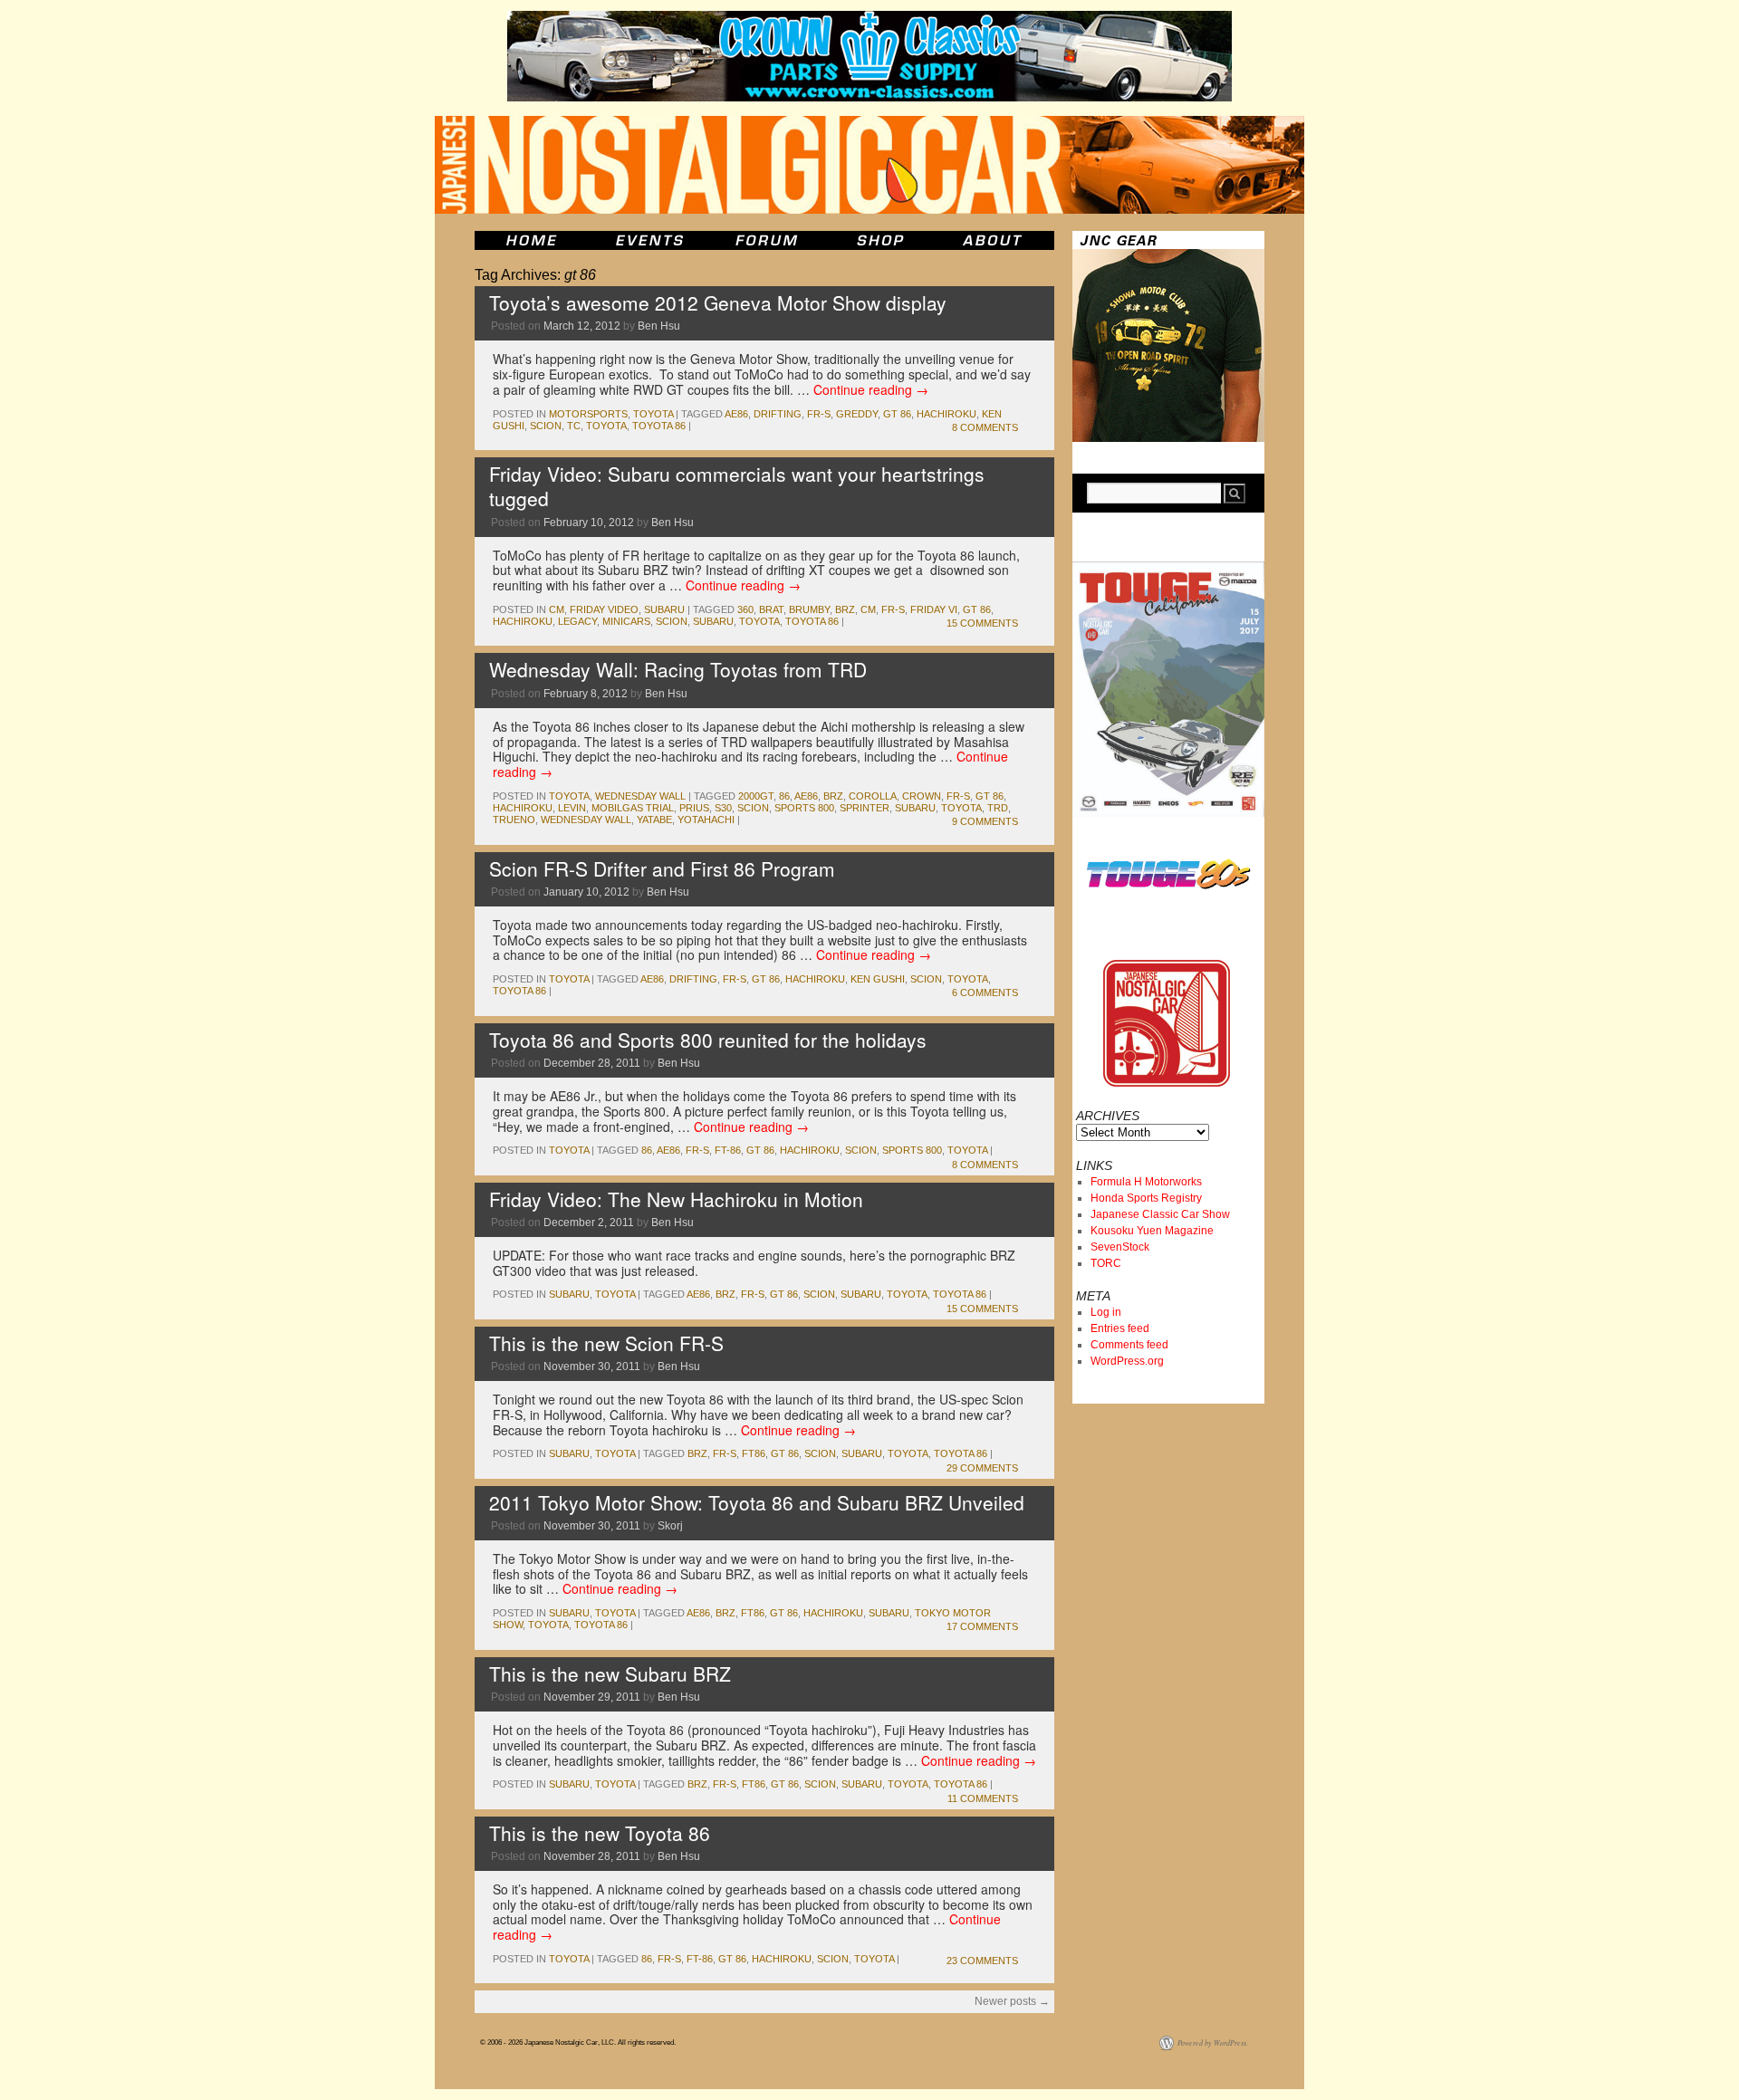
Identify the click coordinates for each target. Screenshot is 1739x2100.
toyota (653, 414)
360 (745, 609)
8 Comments (985, 427)
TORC (1106, 1263)
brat (771, 609)
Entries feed (1120, 1328)
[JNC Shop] (880, 240)
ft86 (754, 1453)
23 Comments (982, 1961)
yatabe (654, 820)
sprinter (865, 808)
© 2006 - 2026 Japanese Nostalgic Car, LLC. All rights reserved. (578, 2042)
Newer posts (1012, 2001)
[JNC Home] (531, 240)
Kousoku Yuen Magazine (1152, 1231)
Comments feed (1129, 1345)
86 (784, 796)
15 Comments (982, 623)
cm (557, 609)
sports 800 (804, 808)
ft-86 (728, 1150)
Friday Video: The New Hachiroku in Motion (676, 1199)
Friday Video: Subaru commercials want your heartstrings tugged (737, 486)
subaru (664, 609)
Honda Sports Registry (1146, 1198)
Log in (1106, 1312)
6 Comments (985, 992)
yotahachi (706, 820)
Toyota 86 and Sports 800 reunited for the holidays (708, 1040)
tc (574, 426)
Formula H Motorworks (1146, 1182)
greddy (857, 414)
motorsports (588, 414)
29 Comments (982, 1468)
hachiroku (946, 414)
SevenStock (1120, 1247)
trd (998, 808)
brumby (809, 609)
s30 (723, 808)
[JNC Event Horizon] (649, 240)
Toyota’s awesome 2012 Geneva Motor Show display (718, 302)
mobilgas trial (633, 808)
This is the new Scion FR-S (606, 1343)
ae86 (736, 414)
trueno (514, 820)
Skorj (670, 1526)
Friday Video (604, 609)
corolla (873, 796)
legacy (577, 621)
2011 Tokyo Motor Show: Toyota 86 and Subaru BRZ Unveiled (757, 1502)
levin (572, 808)
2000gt (756, 796)
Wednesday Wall (640, 796)
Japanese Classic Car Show (1160, 1214)
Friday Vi (934, 609)
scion (546, 426)
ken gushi (878, 979)
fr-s (819, 414)
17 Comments (982, 1626)
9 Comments (985, 821)
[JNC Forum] (769, 240)
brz (845, 609)
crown (922, 796)
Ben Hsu (659, 326)
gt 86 (897, 414)
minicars (626, 621)
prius (694, 808)
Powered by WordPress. (1213, 2042)
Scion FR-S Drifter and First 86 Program (662, 868)
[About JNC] (994, 240)
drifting (778, 414)
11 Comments (983, 1798)
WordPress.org (1127, 1361)
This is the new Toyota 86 (600, 1833)
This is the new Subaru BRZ (610, 1673)
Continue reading (871, 389)
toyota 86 (659, 426)
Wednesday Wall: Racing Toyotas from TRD (678, 669)
